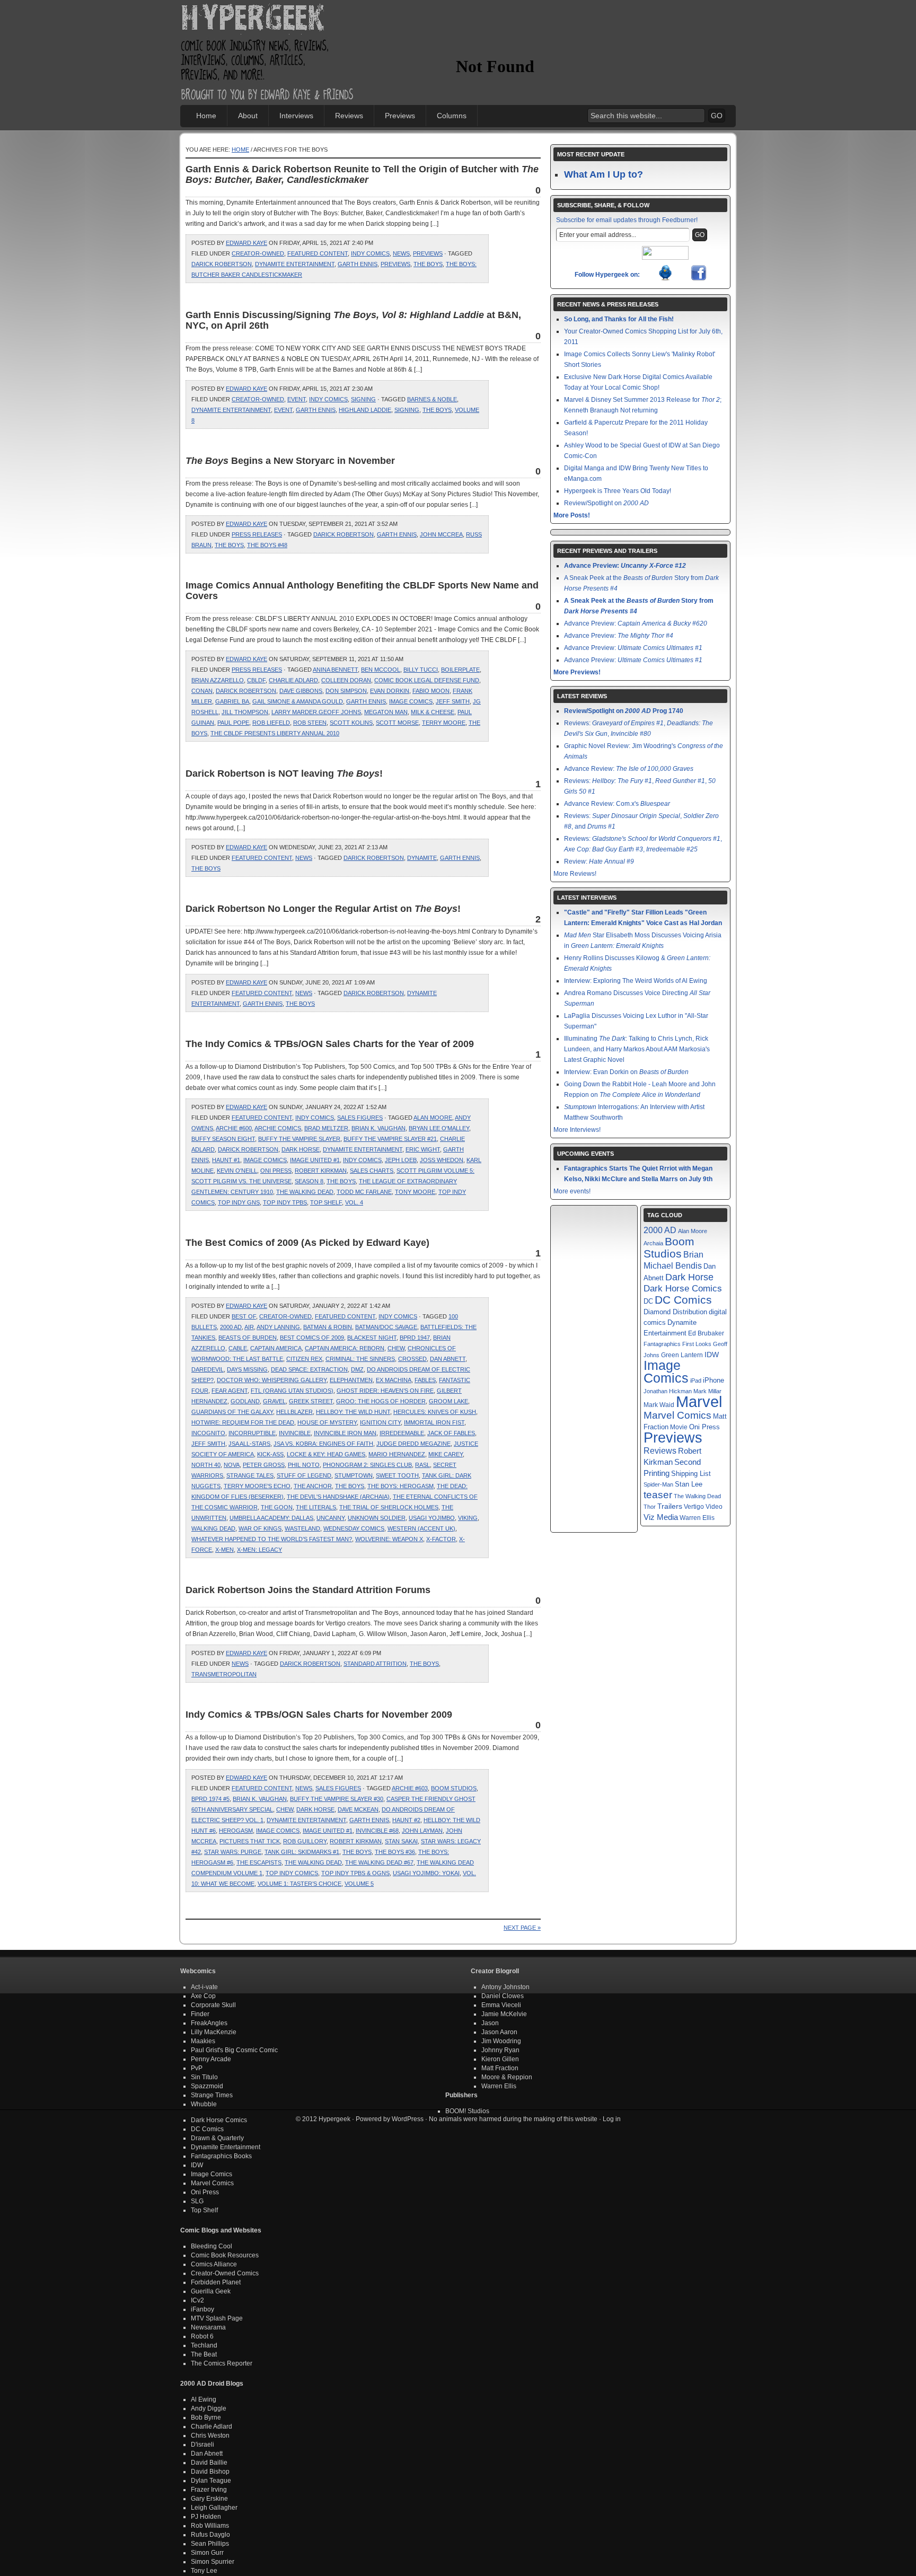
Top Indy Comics (292, 1873)
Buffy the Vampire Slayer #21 (390, 1139)
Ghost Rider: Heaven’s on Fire (385, 1391)
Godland (245, 1401)
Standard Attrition (375, 1664)
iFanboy (202, 2309)
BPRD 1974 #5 (210, 1799)
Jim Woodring (501, 2041)
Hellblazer (294, 1412)
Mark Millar (707, 1391)
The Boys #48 (267, 545)
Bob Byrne (206, 2417)
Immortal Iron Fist (434, 1422)
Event (297, 399)
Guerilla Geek (211, 2291)
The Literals (316, 1507)
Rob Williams (210, 2526)
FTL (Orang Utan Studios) (292, 1391)
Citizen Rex (304, 1359)
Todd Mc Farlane (364, 1192)
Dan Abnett (448, 1359)
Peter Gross (264, 1465)
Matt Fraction (500, 2068)
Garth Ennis (358, 264)
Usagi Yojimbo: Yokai (426, 1873)
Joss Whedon (442, 1160)
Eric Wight (423, 1149)
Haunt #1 (226, 1160)
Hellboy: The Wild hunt (353, 1412)
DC (648, 1302)
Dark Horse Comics (683, 1289)
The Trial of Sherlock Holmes (389, 1507)
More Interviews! (577, 1130)
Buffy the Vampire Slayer (299, 1139)
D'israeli (202, 2445)
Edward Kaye (246, 243)
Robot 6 (202, 2336)
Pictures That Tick (250, 1841)
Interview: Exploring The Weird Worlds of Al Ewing (636, 981)
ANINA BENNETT (335, 670)
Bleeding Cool (212, 2246)
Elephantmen (351, 1380)
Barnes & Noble (432, 399)
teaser (658, 1495)
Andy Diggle (209, 2408)
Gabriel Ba (232, 701)
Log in (612, 2119)
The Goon (277, 1507)
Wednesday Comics (354, 1528)
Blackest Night (372, 1338)
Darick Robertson (222, 264)
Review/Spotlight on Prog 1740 (624, 711)
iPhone (714, 1380)
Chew (396, 1348)
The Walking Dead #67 (379, 1862)
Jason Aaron (499, 2032)
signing (363, 399)
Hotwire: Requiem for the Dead (243, 1422)
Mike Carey (446, 1454)
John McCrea (441, 534)
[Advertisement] (580, 34)
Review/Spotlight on (606, 503)
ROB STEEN (310, 723)
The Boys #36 (395, 1852)
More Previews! (577, 672)
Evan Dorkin (390, 691)
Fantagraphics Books (221, 2156)
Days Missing (247, 1369)
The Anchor (313, 1486)
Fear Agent (230, 1391)
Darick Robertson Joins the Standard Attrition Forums (308, 1590)
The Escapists (259, 1862)
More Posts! (572, 515)
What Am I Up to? (604, 174)
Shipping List (691, 1474)
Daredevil (208, 1369)
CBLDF (256, 680)
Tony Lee (204, 2571)
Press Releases (257, 534)
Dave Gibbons (301, 691)
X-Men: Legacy (259, 1550)
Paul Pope (233, 723)
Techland (204, 2345)
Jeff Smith (453, 701)
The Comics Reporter (222, 2363)
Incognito (208, 1433)
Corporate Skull (213, 2005)
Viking (468, 1518)
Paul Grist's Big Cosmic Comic (234, 2050)
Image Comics (411, 701)
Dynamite (422, 858)
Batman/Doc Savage (386, 1327)
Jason (490, 2023)
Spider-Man (658, 1484)
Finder (200, 2014)
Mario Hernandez (397, 1454)
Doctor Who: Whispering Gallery (272, 1380)
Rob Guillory (305, 1841)
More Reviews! (575, 874)
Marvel (699, 1401)
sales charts (372, 1171)
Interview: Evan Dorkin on (626, 1072)
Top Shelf (326, 1202)
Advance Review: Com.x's (617, 804)
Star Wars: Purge (233, 1852)
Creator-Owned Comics (225, 2273)
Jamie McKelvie (504, 2014)
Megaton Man (386, 712)
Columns (452, 116)
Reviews (349, 116)
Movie (679, 1427)
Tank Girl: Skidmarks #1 (302, 1852)
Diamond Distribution (675, 1312)
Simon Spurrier (213, 2562)
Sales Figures (360, 1118)
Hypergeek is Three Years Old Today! (618, 491)
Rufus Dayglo (210, 2535)
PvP (197, 2068)
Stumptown (354, 1475)
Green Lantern (682, 1355)
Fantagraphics (662, 1344)
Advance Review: (629, 769)
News (401, 253)
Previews (400, 116)
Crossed (412, 1359)
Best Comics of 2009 (312, 1338)
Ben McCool (381, 670)
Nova (232, 1465)
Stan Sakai (401, 1841)
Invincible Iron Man (345, 1433)
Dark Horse (301, 1149)
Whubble (204, 2104)
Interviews (296, 116)
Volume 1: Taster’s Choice (300, 1884)
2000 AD (231, 1327)
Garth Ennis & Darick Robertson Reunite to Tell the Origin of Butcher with (362, 174)
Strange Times (212, 2095)
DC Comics (683, 1300)
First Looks (697, 1344)
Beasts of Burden (248, 1338)
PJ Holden (206, 2517)
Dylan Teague (211, 2481)
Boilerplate (460, 670)
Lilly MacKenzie (214, 2032)
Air (249, 1327)
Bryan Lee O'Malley (439, 1128)
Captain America (276, 1348)
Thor (650, 1507)
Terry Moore (444, 723)
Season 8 (309, 1181)
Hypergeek (268, 19)
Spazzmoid (207, 2086)
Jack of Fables (451, 1433)
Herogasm (236, 1831)
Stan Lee (689, 1484)
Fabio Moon (431, 691)
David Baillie (209, 2463)
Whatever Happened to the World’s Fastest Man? (272, 1539)
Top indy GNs (239, 1202)
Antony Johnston (505, 1987)
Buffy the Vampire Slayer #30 (337, 1799)
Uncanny (331, 1518)
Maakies (203, 2041)
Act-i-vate (204, 1987)
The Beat (204, 2354)
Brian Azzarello (218, 680)
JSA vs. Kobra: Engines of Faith (323, 1444)
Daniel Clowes (503, 1996)
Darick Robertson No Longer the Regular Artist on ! (323, 909)
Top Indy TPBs (285, 1202)
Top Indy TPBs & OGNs (355, 1873)
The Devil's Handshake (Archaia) (338, 1497)
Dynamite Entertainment (295, 264)
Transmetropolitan (224, 1674)
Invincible (295, 1433)
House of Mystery (327, 1422)
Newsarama (208, 2327)
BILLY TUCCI (421, 670)
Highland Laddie (365, 410)
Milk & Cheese (433, 712)
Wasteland (302, 1528)
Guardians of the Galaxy (232, 1412)
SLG (197, 2201)
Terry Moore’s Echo (257, 1486)
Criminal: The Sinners (360, 1359)
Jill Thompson (245, 712)
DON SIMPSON (346, 691)
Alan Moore (433, 1118)
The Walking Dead (305, 1192)
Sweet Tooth (397, 1475)
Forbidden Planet (216, 2282)
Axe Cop (203, 1996)
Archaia (653, 1243)
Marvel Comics (677, 1415)
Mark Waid (659, 1405)
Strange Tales (250, 1475)
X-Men (224, 1550)
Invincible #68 (377, 1831)
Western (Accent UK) (421, 1528)
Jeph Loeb (401, 1160)
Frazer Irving (209, 2490)
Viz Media (661, 1517)
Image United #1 (315, 1160)
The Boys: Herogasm (400, 1486)
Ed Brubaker (706, 1333)
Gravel (274, 1401)
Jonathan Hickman (668, 1391)
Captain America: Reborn (345, 1348)
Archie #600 (234, 1128)
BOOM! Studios (467, 2111)
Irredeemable (402, 1433)
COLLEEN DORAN (346, 680)
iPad (696, 1381)
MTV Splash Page (217, 2318)
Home (206, 116)
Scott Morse (397, 723)
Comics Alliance (214, 2264)
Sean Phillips (210, 2544)
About (248, 116)
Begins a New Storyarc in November (290, 461)
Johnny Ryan (500, 2050)
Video (714, 1507)
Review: (599, 861)
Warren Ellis (697, 1518)
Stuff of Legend (304, 1475)
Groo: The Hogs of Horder (381, 1401)
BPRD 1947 (415, 1338)
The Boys (428, 264)
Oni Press (276, 1171)
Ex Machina (394, 1380)
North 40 (206, 1465)
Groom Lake (448, 1401)
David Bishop (210, 2472)
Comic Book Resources (225, 2255)
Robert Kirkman (321, 1171)
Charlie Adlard (293, 680)
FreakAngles (209, 2023)
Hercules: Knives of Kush (435, 1412)
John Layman (422, 1831)
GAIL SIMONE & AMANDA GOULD (298, 701)
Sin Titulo (204, 2077)
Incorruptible (252, 1433)
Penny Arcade (211, 2059)
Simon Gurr (207, 2553)
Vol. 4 (354, 1202)
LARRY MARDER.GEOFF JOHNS (316, 712)
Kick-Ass (270, 1454)
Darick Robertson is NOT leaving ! (284, 773)
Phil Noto (304, 1465)
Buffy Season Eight (223, 1139)
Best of (244, 1316)
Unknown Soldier (377, 1518)
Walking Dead (213, 1528)
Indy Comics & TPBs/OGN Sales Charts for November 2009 (319, 1715)
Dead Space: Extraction (309, 1369)
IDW (712, 1355)
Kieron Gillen (500, 2059)
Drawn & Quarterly (217, 2138)
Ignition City (380, 1422)
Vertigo (694, 1507)
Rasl (422, 1465)
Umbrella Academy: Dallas (271, 1518)
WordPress (408, 2119)
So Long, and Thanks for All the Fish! (619, 319)
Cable (238, 1348)
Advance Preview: (625, 566)
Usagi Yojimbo (432, 1518)
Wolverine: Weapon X (389, 1539)
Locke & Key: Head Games (326, 1454)
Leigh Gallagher (214, 2508)
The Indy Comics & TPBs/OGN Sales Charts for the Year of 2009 (330, 1044)
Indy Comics (370, 253)
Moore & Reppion (507, 2077)
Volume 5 (359, 1884)
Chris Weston (210, 2436)
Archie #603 (410, 1788)
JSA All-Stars (249, 1444)
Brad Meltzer (326, 1128)
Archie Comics (278, 1128)
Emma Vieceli (501, 2005)
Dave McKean (358, 1809)
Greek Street (311, 1401)
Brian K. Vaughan (378, 1128)
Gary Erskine (209, 2499)
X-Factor (441, 1539)
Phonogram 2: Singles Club (367, 1465)
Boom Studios (454, 1788)
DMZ (357, 1369)
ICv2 (197, 2300)
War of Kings (260, 1528)
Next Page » (522, 1928)
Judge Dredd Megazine (413, 1444)
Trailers (670, 1506)
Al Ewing (204, 2399)
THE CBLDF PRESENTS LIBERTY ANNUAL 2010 (275, 733)
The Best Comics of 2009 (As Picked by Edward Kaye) (307, 1243)
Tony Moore (415, 1192)
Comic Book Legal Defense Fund (427, 680)
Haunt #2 (406, 1820)
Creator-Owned (258, 253)
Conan (202, 691)
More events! (572, 1191)
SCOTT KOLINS (351, 723)
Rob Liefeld (271, 723)
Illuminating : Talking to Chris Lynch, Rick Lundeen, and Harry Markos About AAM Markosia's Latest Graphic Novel (637, 1049)
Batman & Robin (328, 1327)
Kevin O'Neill (237, 1171)
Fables (425, 1380)
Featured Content (318, 253)
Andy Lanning (278, 1327)
